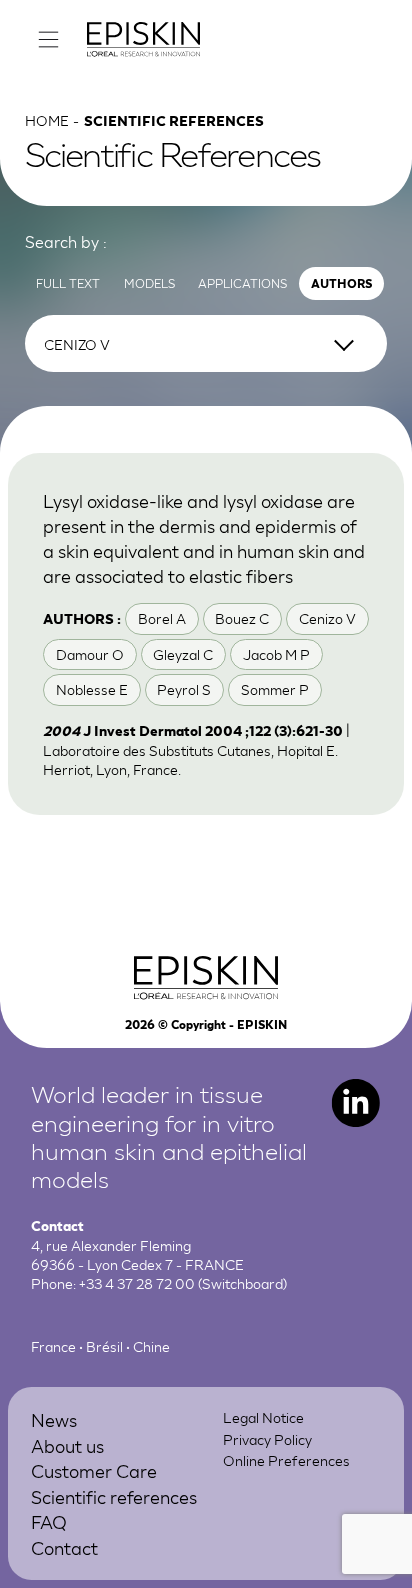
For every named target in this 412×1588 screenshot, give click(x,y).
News (54, 1419)
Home (47, 120)
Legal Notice (263, 1417)
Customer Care (94, 1470)
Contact (64, 1547)
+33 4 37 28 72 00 (137, 1283)
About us (67, 1445)
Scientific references (114, 1496)
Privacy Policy (267, 1439)
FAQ (49, 1521)
